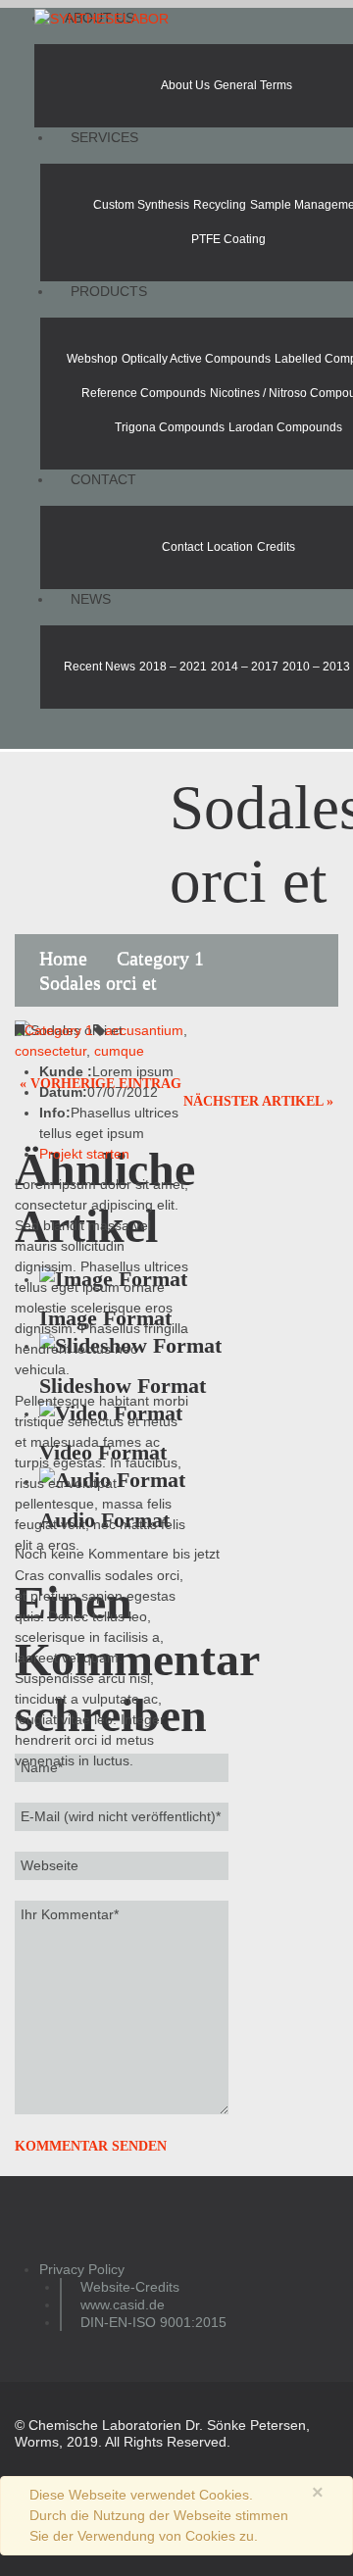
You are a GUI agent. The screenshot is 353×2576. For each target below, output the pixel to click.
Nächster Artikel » (258, 1101)
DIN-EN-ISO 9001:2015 (153, 2322)
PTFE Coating (228, 239)
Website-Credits (130, 2287)
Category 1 (160, 958)
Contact (103, 479)
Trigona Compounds (170, 427)
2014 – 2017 (245, 667)
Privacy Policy (82, 2269)
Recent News (100, 667)
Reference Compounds (144, 393)
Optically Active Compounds (196, 359)
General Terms (253, 85)
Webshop (92, 359)
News (91, 599)
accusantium (144, 1030)
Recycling (220, 205)
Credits (276, 547)
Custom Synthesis (141, 205)
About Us (185, 85)
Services (104, 137)
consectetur (50, 1051)
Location (230, 547)
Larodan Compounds (285, 427)
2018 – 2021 (173, 667)
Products (109, 291)
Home (63, 958)
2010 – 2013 (316, 667)
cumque (119, 1051)
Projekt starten (84, 1154)
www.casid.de (123, 2304)
